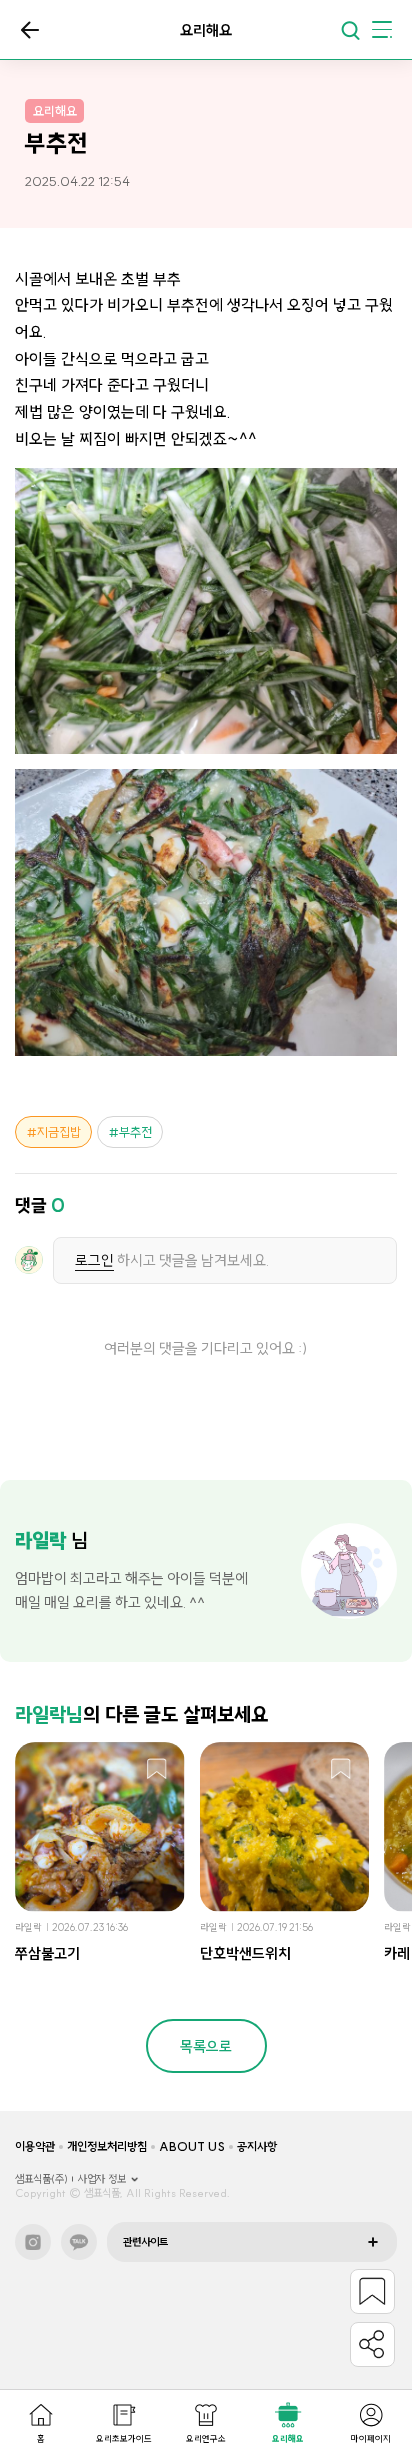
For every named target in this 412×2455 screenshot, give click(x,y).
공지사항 (257, 2146)
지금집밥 (59, 1132)
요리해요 (288, 2438)
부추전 (135, 1132)
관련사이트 (145, 2242)
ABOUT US (192, 2146)
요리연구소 (206, 2438)
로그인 (94, 1260)
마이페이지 (371, 2438)
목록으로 (30, 30)
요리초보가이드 (124, 2438)
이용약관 (35, 2146)
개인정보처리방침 (107, 2146)
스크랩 (157, 1770)
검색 (350, 30)
